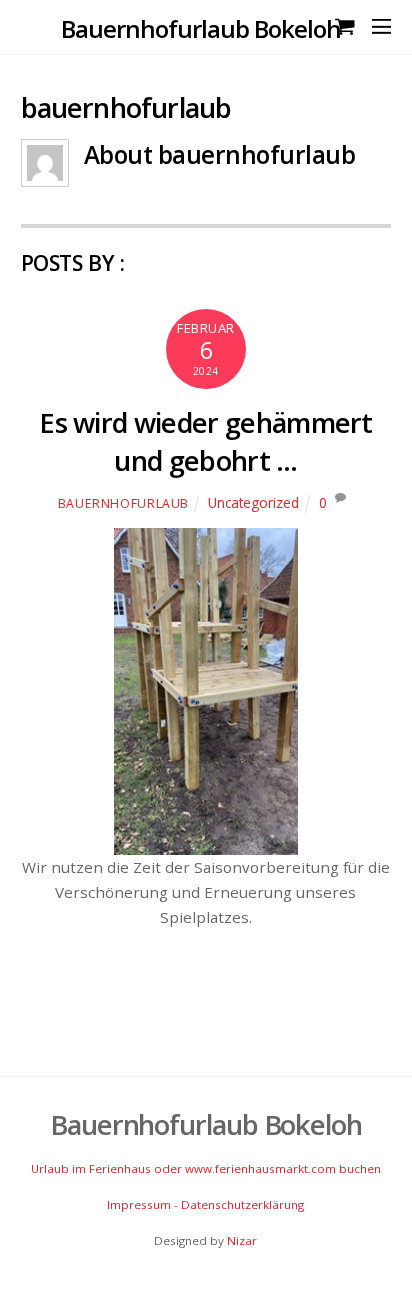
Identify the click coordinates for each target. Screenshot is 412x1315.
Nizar (242, 1240)
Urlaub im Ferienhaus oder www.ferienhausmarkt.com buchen (206, 1168)
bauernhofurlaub (123, 503)
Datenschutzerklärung (242, 1204)
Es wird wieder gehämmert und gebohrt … (206, 441)
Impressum (139, 1204)
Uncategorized (253, 502)
